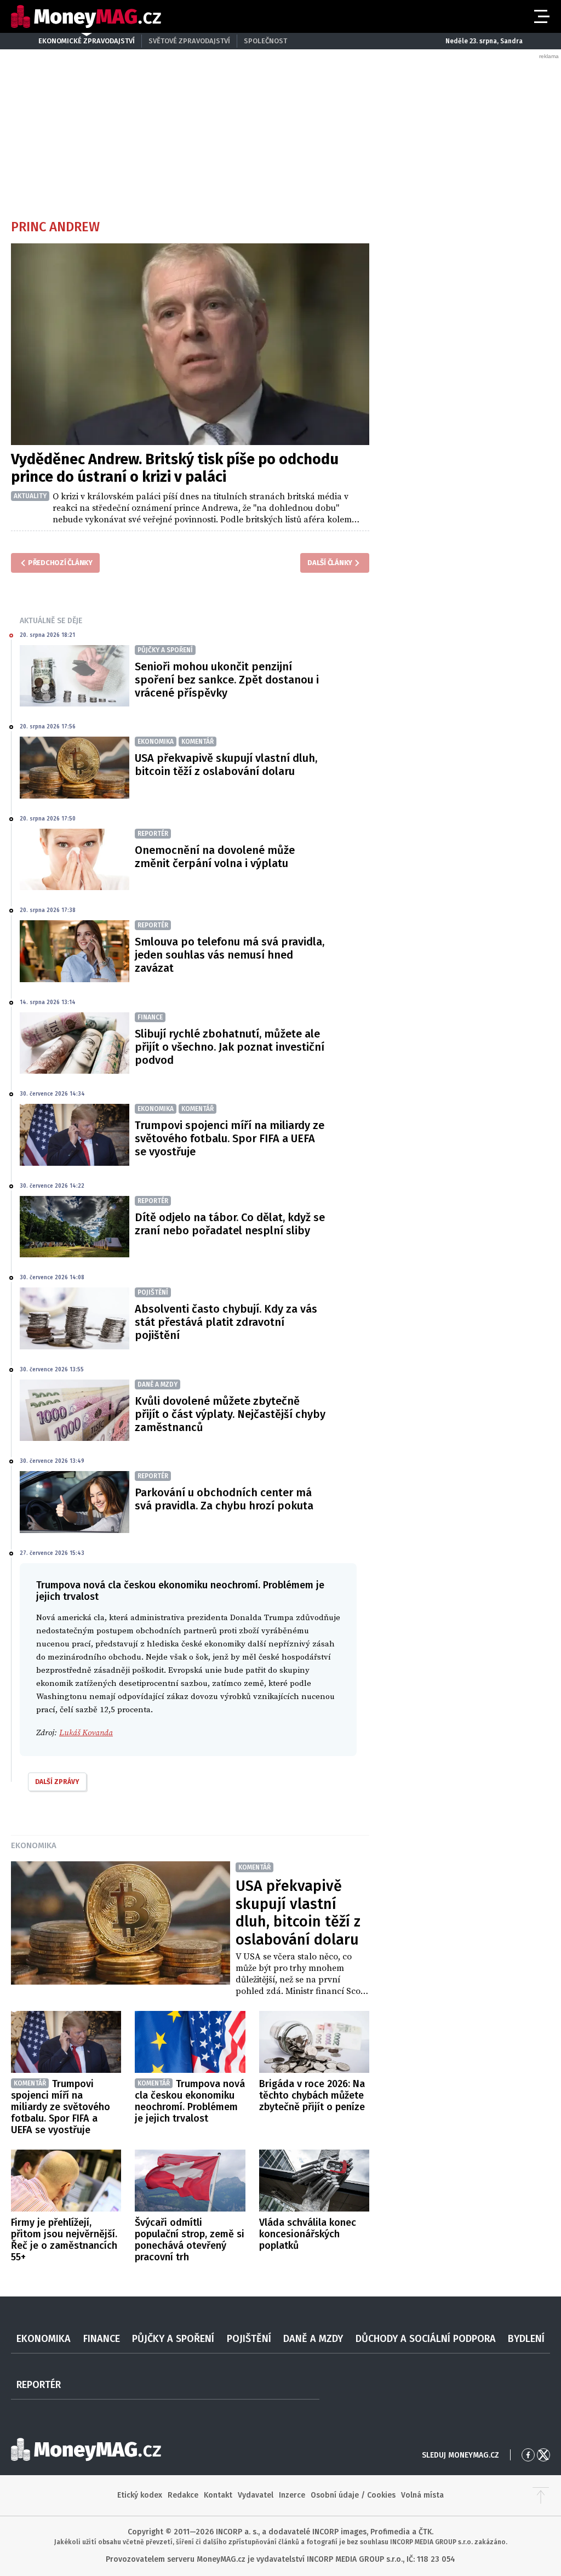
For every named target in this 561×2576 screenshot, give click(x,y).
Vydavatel (256, 2495)
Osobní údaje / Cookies (353, 2495)
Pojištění (249, 2339)
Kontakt (218, 2495)
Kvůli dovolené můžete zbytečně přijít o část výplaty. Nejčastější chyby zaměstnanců (230, 1414)
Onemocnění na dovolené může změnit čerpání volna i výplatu (215, 857)
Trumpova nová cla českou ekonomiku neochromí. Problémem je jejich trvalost (190, 2101)
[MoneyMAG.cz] (86, 17)
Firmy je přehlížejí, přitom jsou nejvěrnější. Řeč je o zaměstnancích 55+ (64, 2240)
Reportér (39, 2385)
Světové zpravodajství (189, 41)
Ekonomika (34, 1845)
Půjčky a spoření (173, 2339)
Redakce (183, 2495)
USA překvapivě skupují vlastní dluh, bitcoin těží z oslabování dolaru (226, 765)
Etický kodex (140, 2495)
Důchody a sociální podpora (426, 2339)
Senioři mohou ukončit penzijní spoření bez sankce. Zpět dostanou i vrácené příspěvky (227, 680)
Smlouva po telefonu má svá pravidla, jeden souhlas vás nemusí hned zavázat (230, 955)
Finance (102, 2339)
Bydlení (526, 2339)
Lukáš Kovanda (86, 1733)
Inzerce (292, 2495)
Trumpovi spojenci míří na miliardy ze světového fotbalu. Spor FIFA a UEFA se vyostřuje (230, 1138)
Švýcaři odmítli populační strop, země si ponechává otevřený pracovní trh (190, 2240)
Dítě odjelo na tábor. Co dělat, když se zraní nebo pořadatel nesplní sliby (230, 1224)
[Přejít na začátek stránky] (541, 2495)
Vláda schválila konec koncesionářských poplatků (308, 2234)
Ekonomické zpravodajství (87, 41)
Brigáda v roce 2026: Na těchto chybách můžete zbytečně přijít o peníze (312, 2095)
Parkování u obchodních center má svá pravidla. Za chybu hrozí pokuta (224, 1499)
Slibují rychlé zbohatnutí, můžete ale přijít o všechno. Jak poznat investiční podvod (230, 1047)
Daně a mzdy (313, 2339)
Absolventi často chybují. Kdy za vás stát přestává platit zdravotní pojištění (226, 1322)
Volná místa (422, 2495)
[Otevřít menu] (541, 16)
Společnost (265, 41)
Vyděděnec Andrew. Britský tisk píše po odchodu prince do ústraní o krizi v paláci (175, 468)
